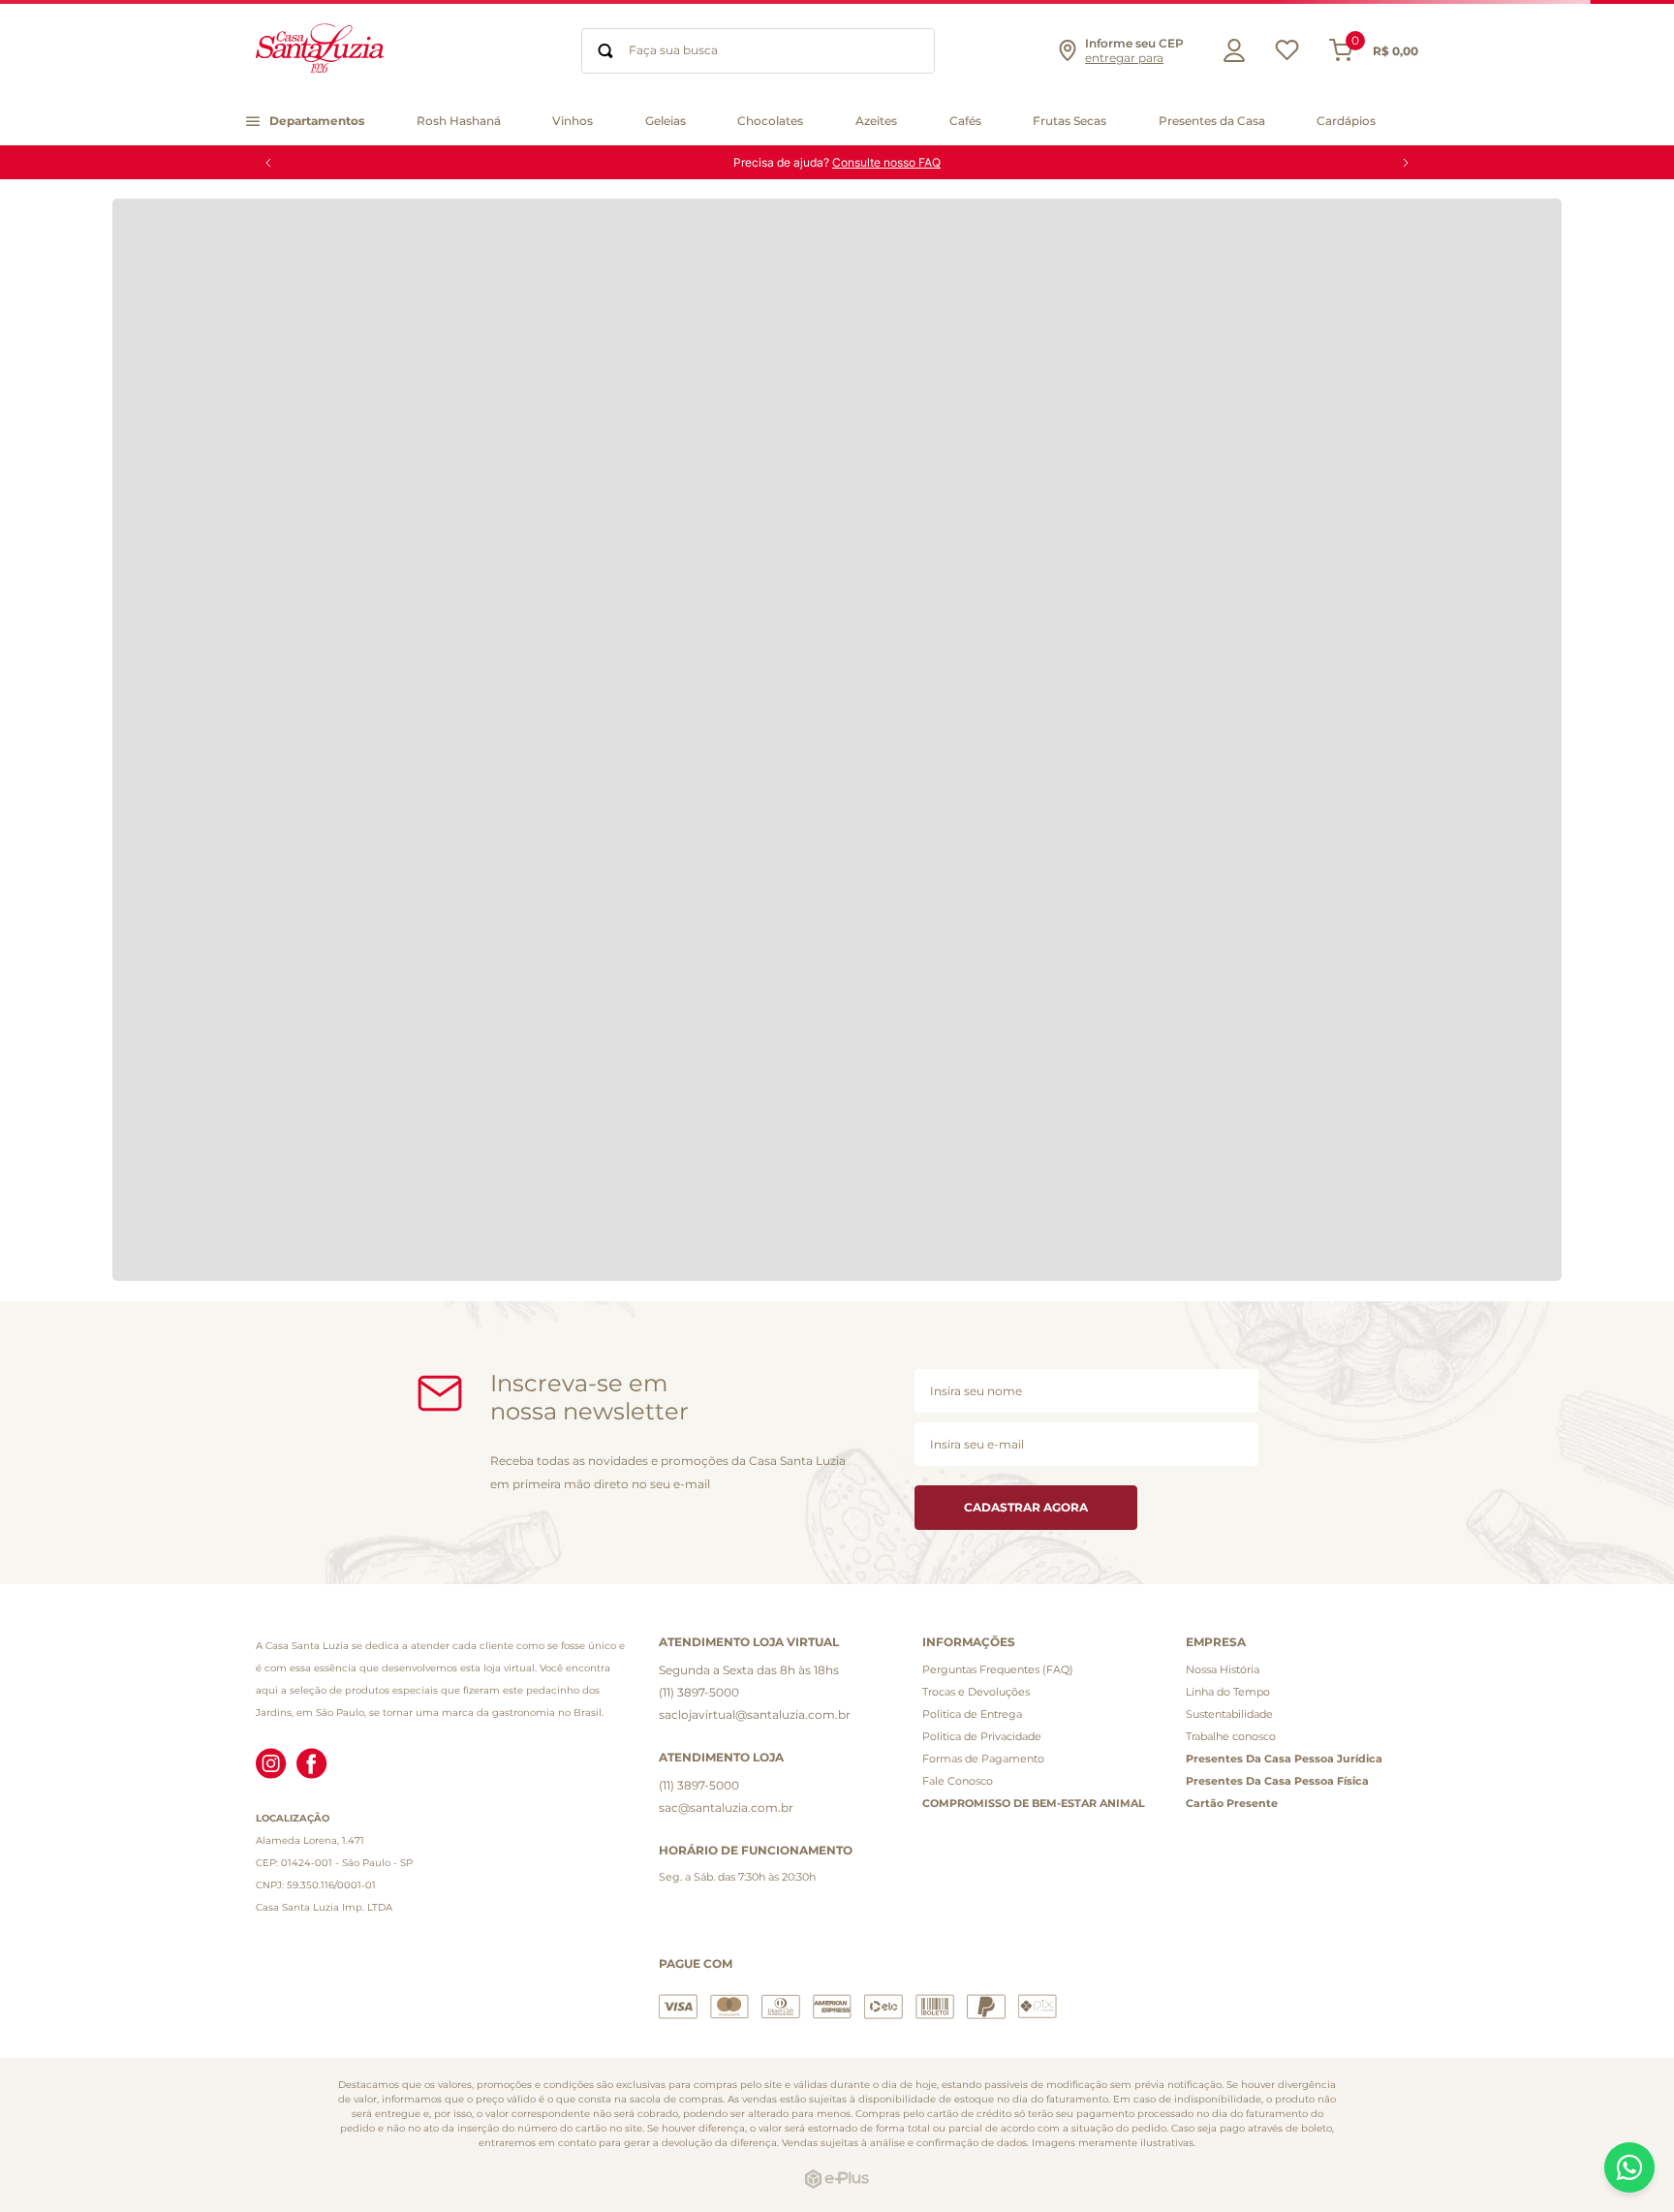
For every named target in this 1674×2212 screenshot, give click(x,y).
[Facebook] (312, 1765)
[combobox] (758, 51)
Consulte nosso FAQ (886, 162)
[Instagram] (271, 1765)
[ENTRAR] (1229, 50)
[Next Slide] (1406, 163)
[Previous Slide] (268, 163)
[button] (1120, 50)
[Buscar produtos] (605, 51)
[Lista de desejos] (1287, 55)
